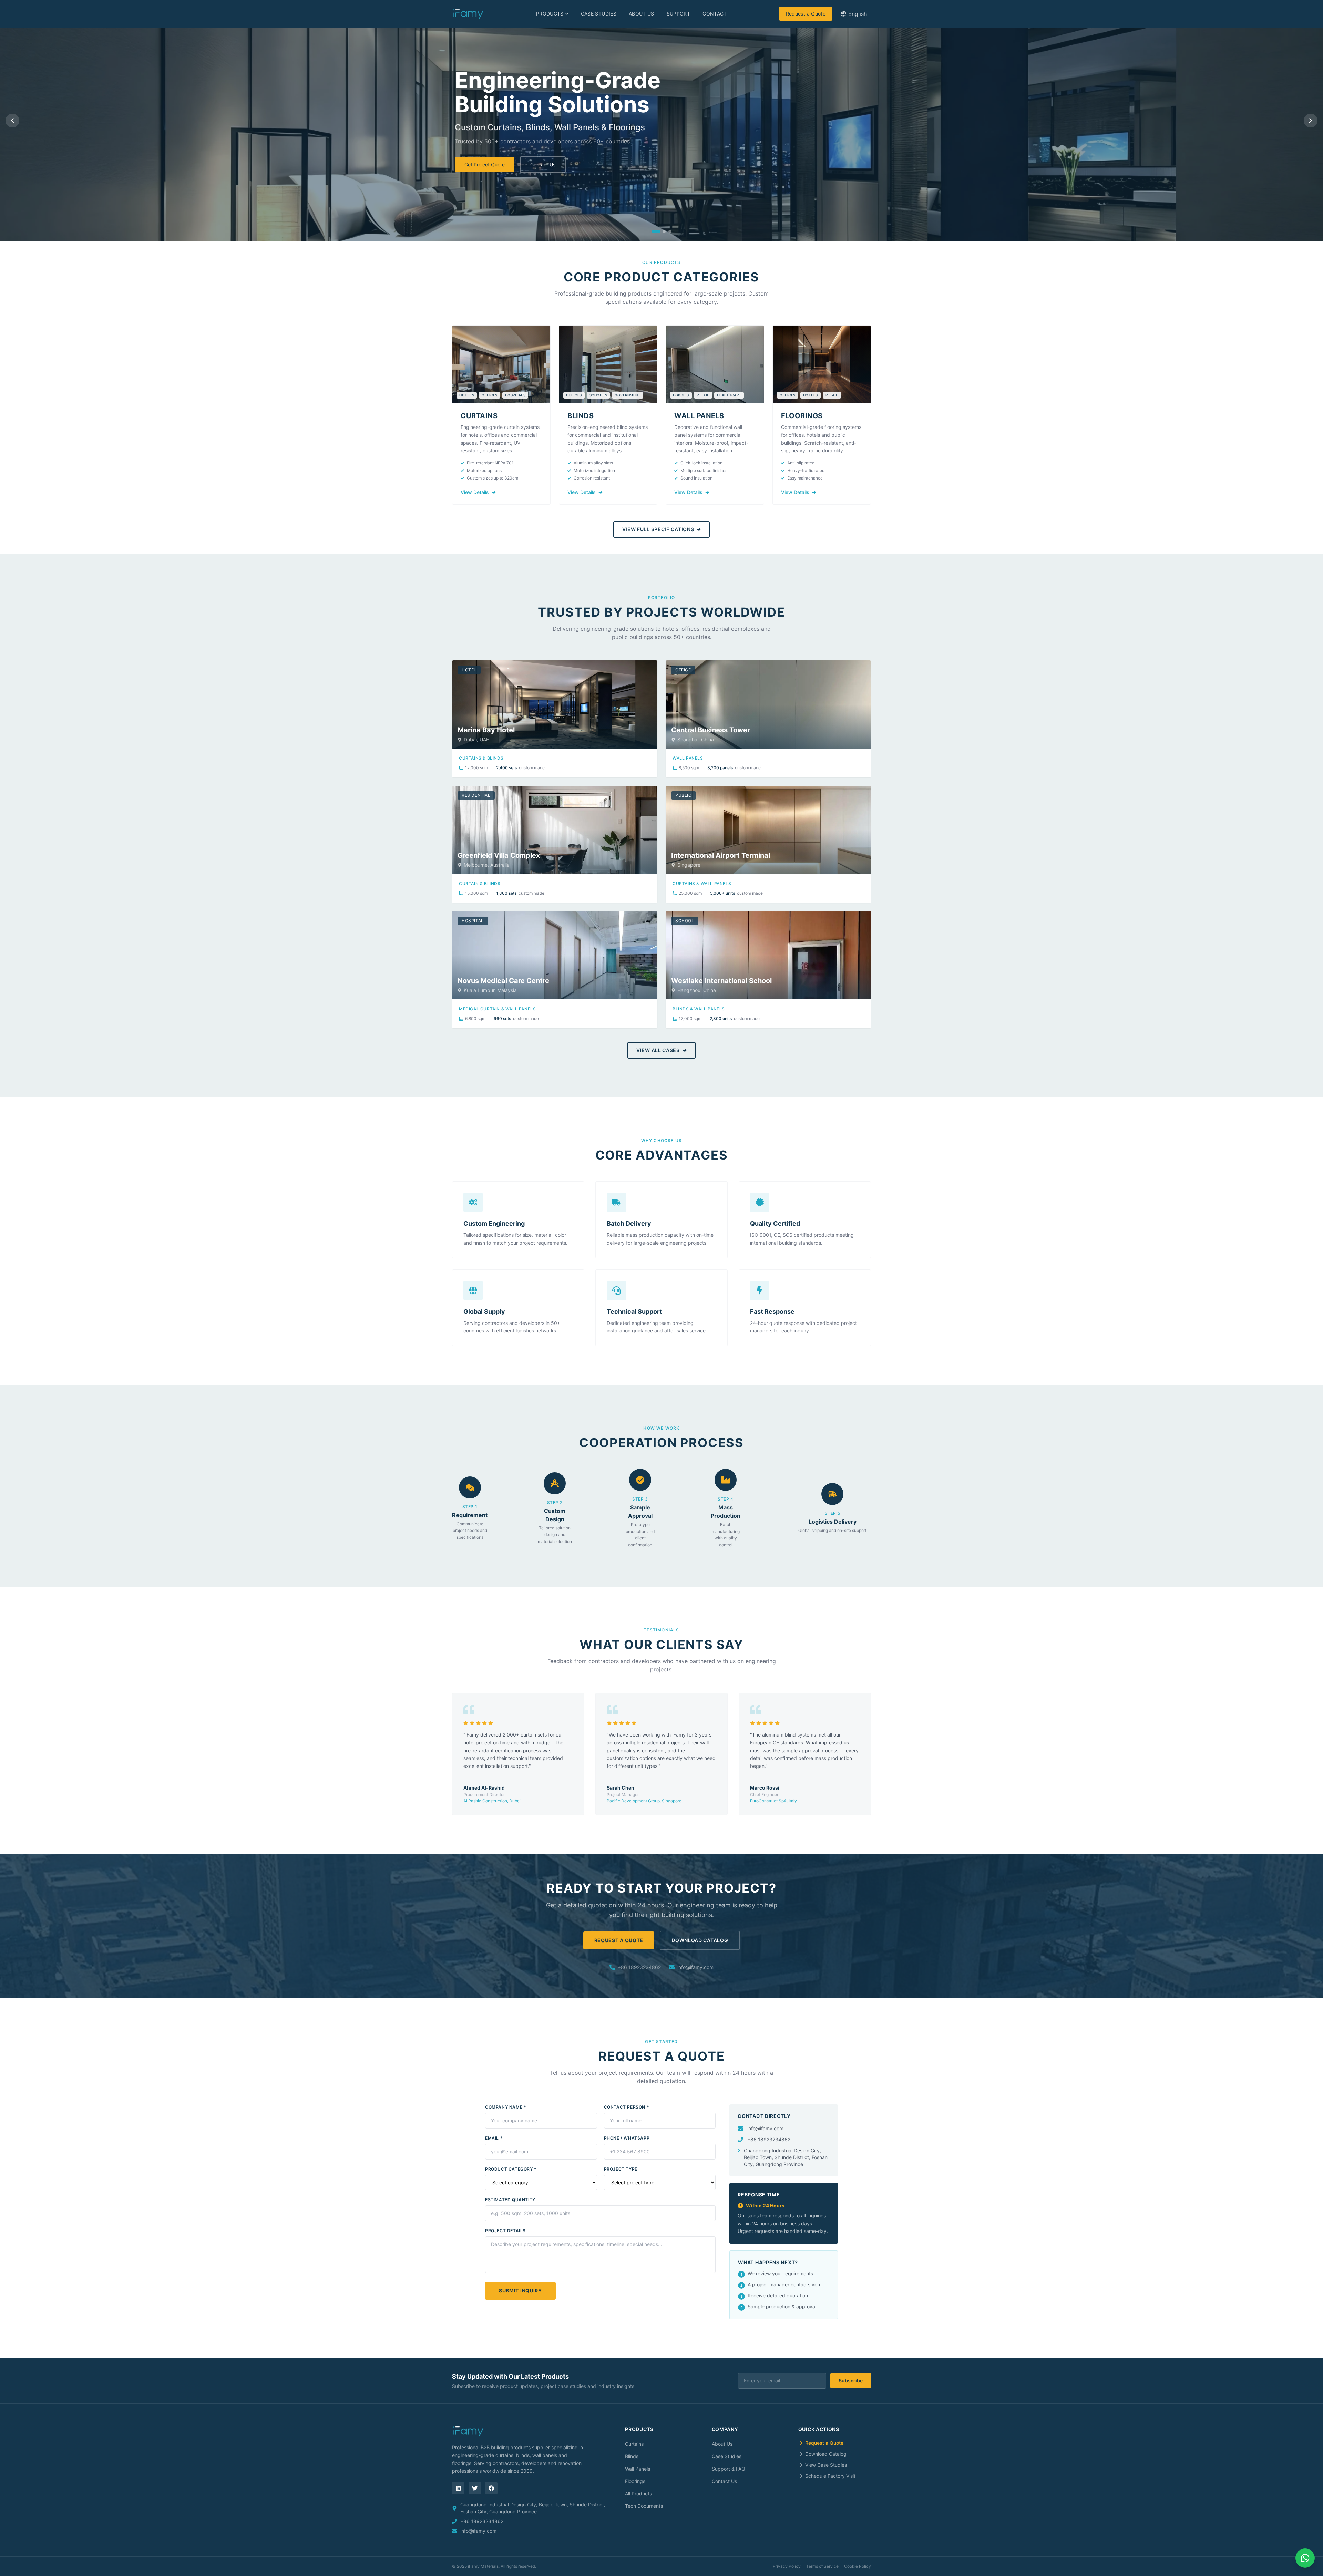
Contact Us (543, 164)
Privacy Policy (787, 2566)
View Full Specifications (658, 529)
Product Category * (511, 2169)
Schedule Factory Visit (830, 2476)
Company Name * (506, 2107)
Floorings (635, 2481)
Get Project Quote (485, 164)
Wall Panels (638, 2469)
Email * (494, 2138)
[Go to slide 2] (664, 231)
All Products (638, 2493)
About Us (642, 14)
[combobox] (854, 14)
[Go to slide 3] (670, 231)
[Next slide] (1311, 121)
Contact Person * (627, 2107)
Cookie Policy (858, 2566)
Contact (715, 14)
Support (678, 14)
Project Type (621, 2169)
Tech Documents (644, 2506)
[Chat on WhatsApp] (1305, 2558)
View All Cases (658, 1050)
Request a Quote (806, 14)
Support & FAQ (729, 2469)
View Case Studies (826, 2465)
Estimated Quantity (510, 2200)
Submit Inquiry (520, 2291)
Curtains (634, 2444)
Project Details (505, 2231)
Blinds (632, 2456)
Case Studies (599, 14)
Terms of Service (822, 2566)
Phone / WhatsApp (627, 2138)
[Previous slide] (12, 121)
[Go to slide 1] (656, 231)
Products (550, 14)
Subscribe (851, 2381)
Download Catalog (700, 1940)
